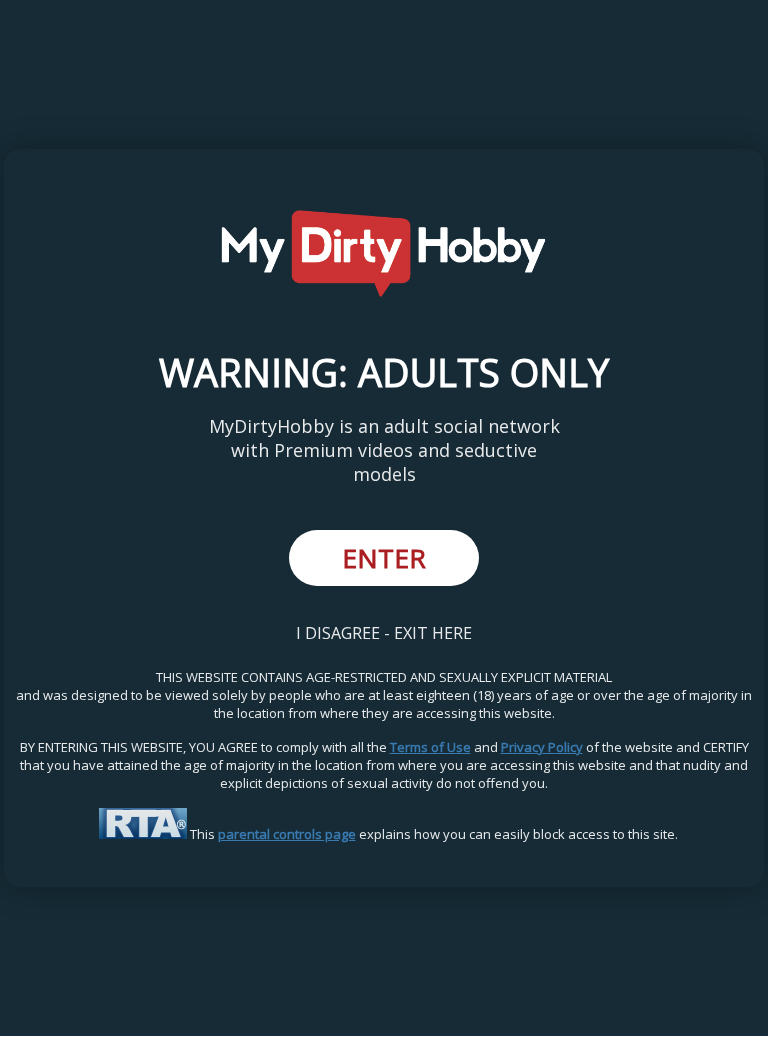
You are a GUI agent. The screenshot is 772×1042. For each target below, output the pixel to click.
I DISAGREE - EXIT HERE (384, 633)
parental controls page (287, 834)
